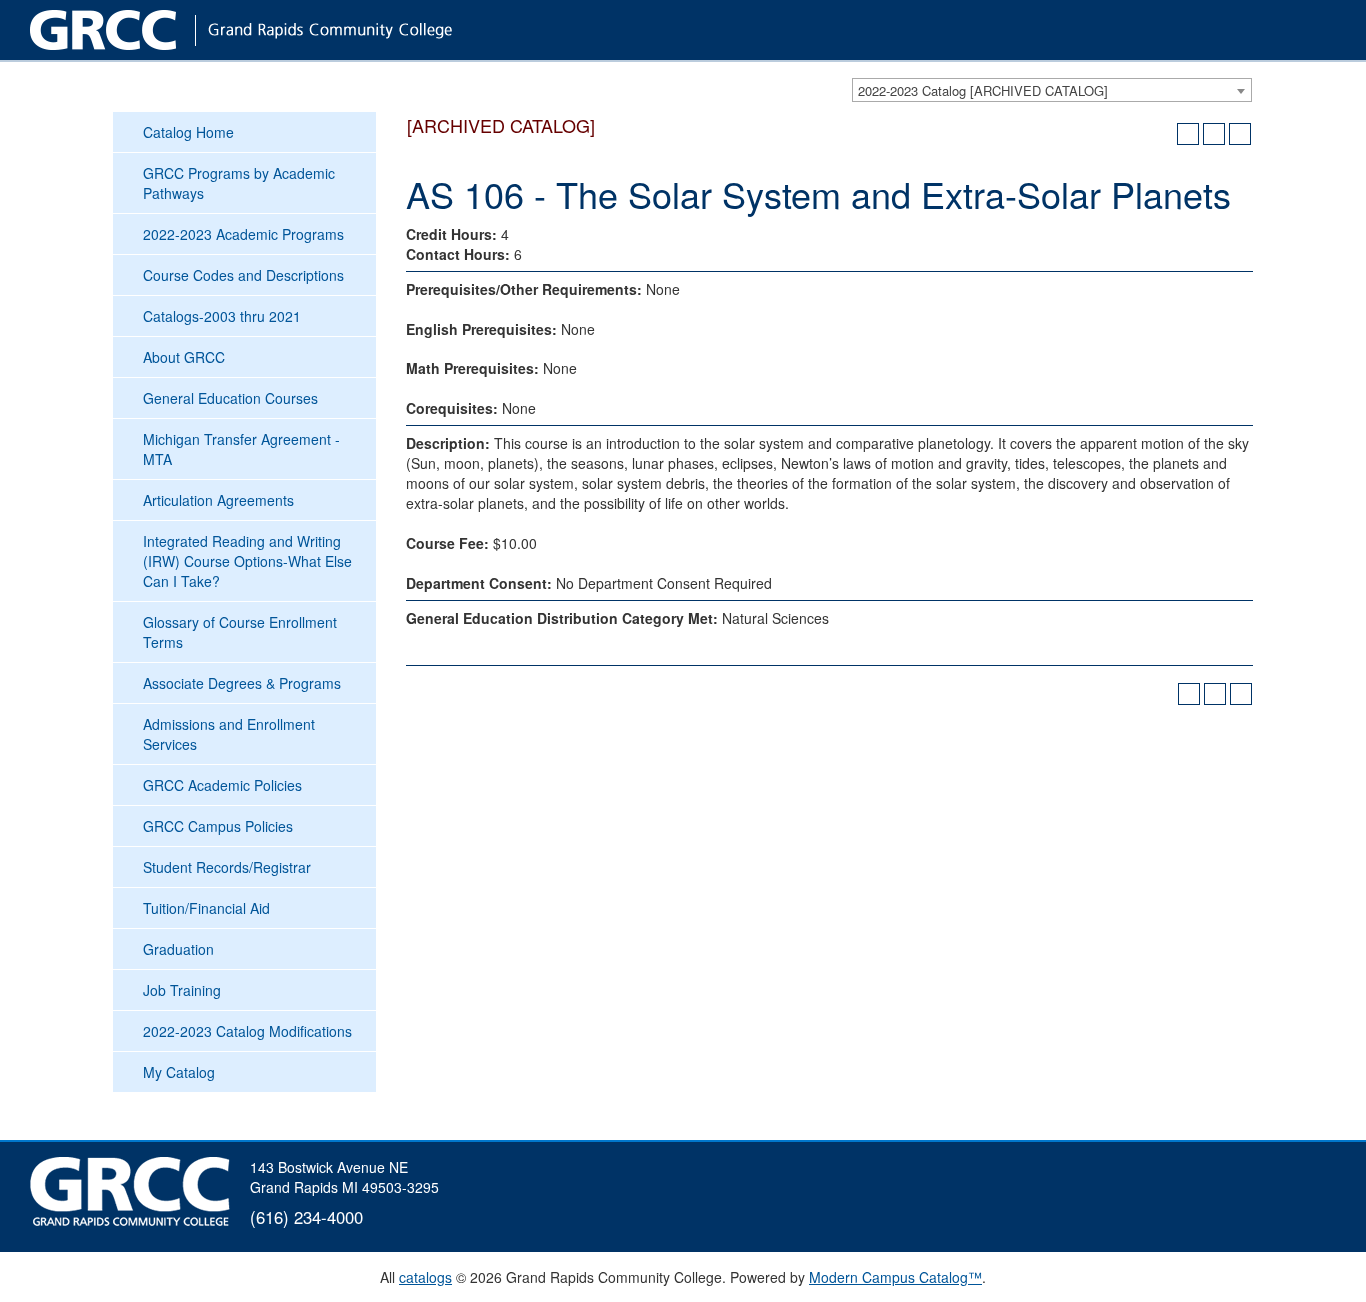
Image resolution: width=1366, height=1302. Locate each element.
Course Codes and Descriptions (243, 275)
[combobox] (1052, 90)
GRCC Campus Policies (218, 826)
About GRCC (184, 357)
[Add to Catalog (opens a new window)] (1188, 134)
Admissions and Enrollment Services (229, 734)
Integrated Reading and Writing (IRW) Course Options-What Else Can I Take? (247, 561)
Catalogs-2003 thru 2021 (222, 316)
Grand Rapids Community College (280, 30)
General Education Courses (230, 398)
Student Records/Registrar (227, 867)
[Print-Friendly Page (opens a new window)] (1214, 134)
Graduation (178, 949)
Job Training (182, 990)
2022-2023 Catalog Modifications (247, 1031)
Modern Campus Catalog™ (895, 1277)
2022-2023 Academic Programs (243, 234)
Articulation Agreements (218, 500)
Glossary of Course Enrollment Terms (240, 632)
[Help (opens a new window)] (1240, 134)
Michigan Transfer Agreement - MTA (241, 449)
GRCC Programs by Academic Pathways (239, 183)
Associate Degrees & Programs (242, 683)
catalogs (425, 1277)
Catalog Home (188, 132)
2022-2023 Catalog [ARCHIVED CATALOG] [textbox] (983, 90)
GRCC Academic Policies (222, 785)
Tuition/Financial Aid (206, 908)
